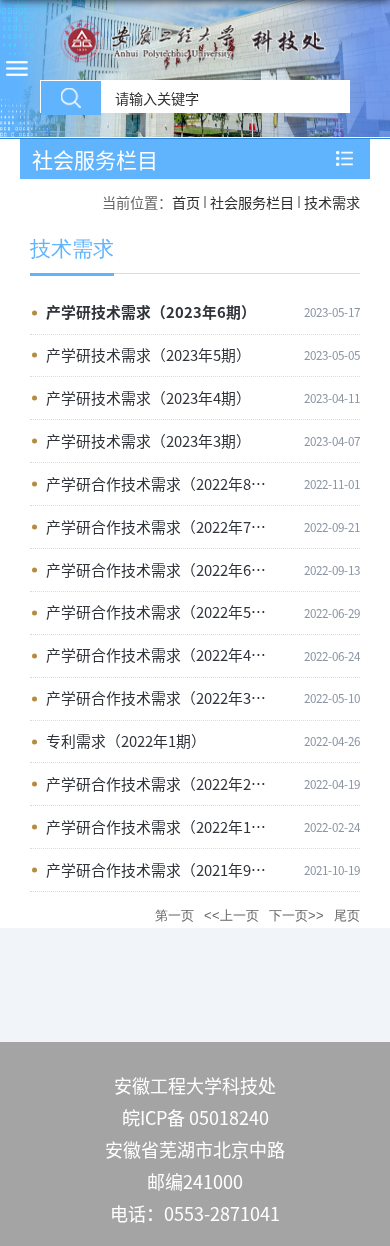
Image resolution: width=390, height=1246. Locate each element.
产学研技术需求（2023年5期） (148, 354)
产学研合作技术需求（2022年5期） (163, 611)
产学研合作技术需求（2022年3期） (163, 697)
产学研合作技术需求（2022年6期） (163, 569)
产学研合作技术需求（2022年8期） (163, 483)
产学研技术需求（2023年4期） (148, 397)
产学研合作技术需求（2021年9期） (163, 869)
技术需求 (332, 202)
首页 (186, 202)
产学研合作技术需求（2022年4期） (163, 654)
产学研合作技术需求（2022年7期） (163, 526)
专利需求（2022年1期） (126, 740)
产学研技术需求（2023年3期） (148, 440)
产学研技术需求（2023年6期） (151, 311)
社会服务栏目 (252, 202)
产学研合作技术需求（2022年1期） (163, 826)
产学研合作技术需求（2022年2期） (163, 783)
